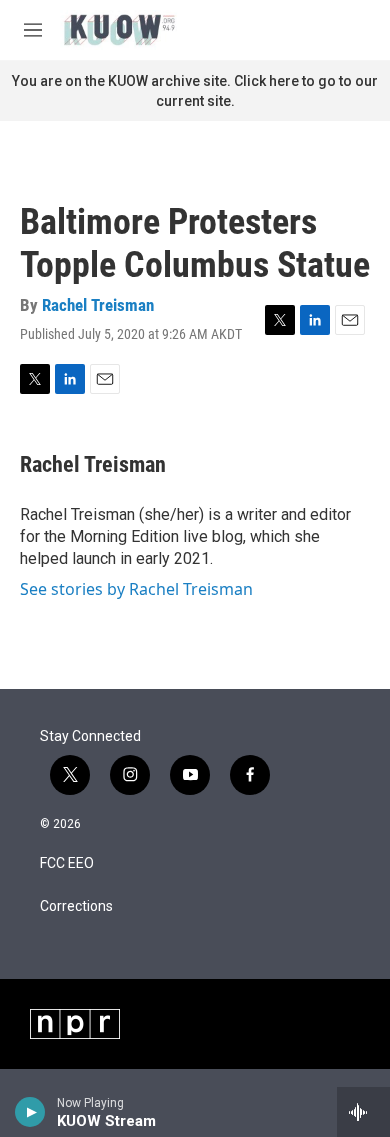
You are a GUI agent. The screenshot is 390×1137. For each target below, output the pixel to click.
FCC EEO (67, 863)
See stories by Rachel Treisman (136, 589)
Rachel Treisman (98, 305)
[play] (30, 1112)
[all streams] (363, 1112)
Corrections (76, 906)
